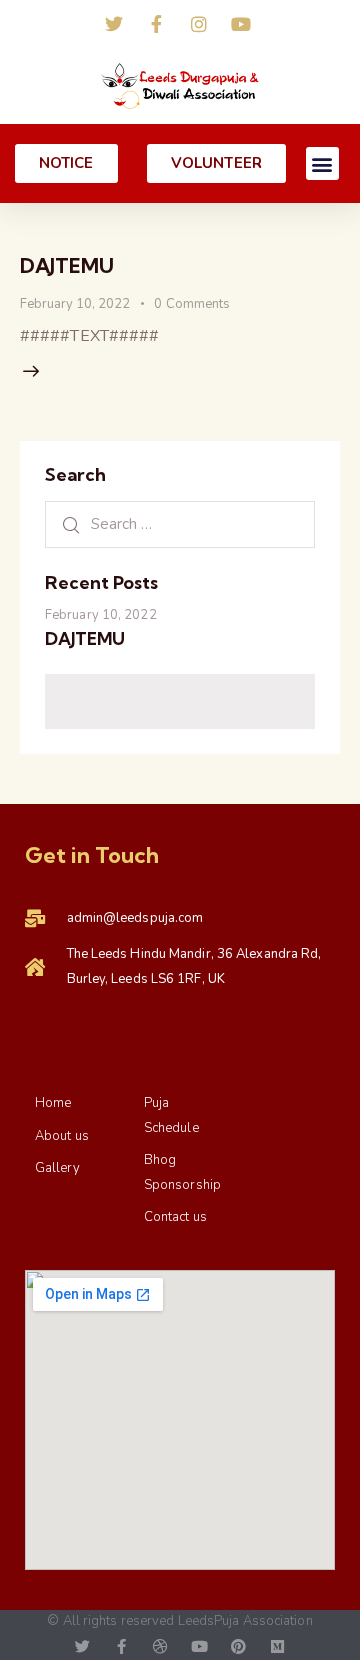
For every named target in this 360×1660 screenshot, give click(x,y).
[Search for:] (180, 524)
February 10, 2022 (75, 304)
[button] (322, 163)
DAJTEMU (67, 265)
